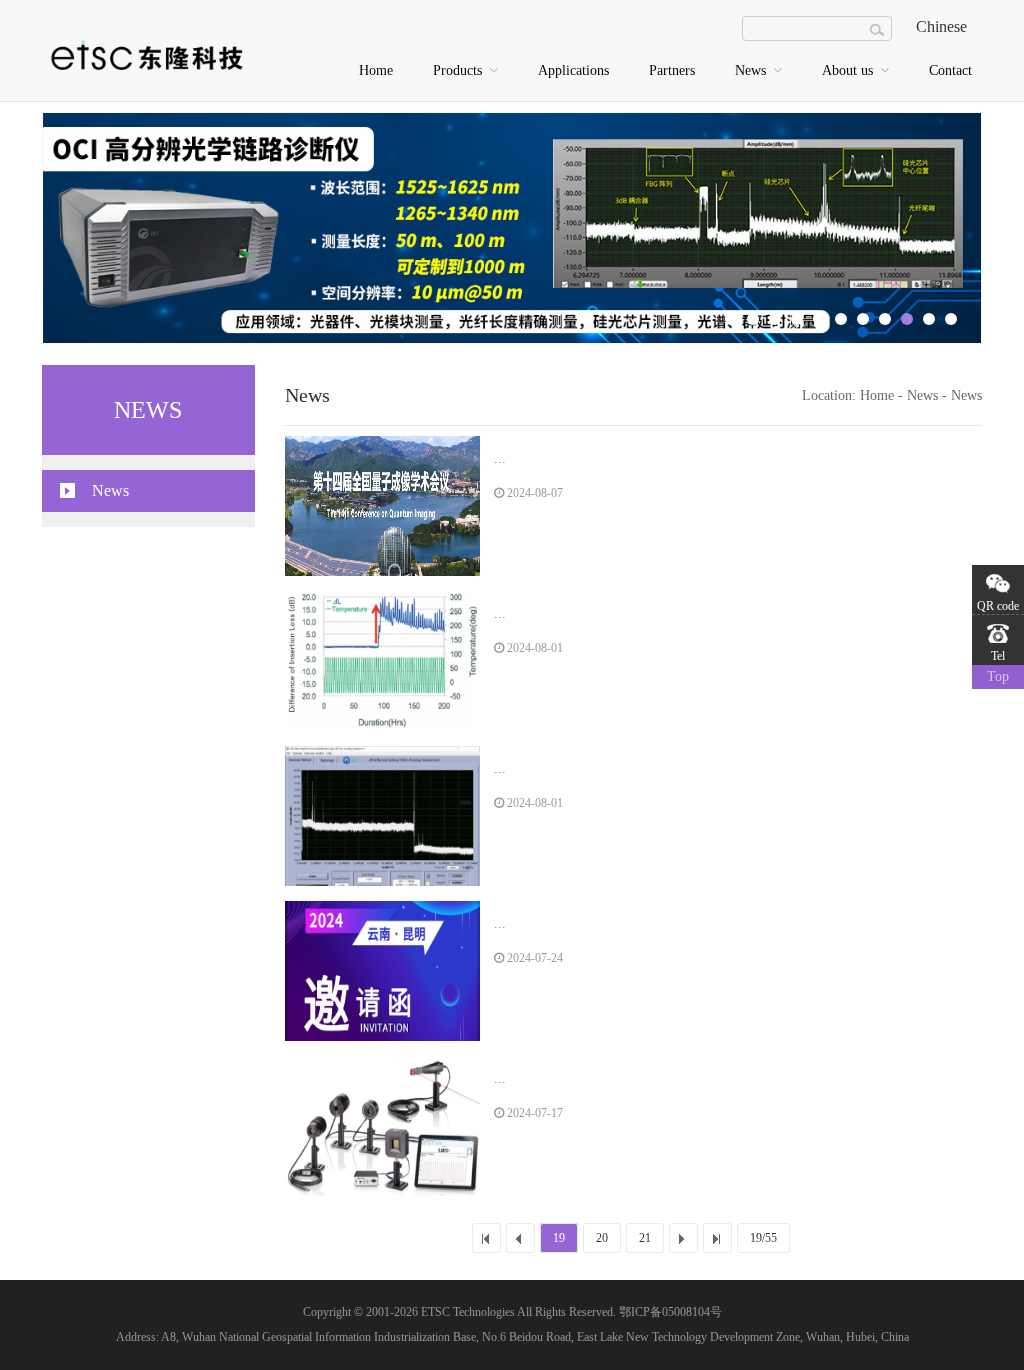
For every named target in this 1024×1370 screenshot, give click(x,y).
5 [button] (819, 319)
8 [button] (885, 319)
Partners (672, 70)
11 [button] (951, 319)
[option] (512, 228)
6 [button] (841, 319)
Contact (950, 70)
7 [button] (863, 319)
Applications (573, 70)
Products (459, 70)
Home (376, 70)
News (752, 70)
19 (559, 1238)
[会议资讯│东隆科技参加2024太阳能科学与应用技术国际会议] (382, 971)
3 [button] (775, 319)
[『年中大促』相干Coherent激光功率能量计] (382, 1126)
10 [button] (929, 319)
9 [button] (907, 319)
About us (849, 70)
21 (645, 1238)
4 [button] (797, 319)
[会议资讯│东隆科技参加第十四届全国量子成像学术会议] (382, 506)
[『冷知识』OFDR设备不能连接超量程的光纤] (382, 816)
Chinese (941, 26)
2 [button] (753, 319)
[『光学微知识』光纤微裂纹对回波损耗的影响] (382, 661)
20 (602, 1238)
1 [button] (731, 319)
